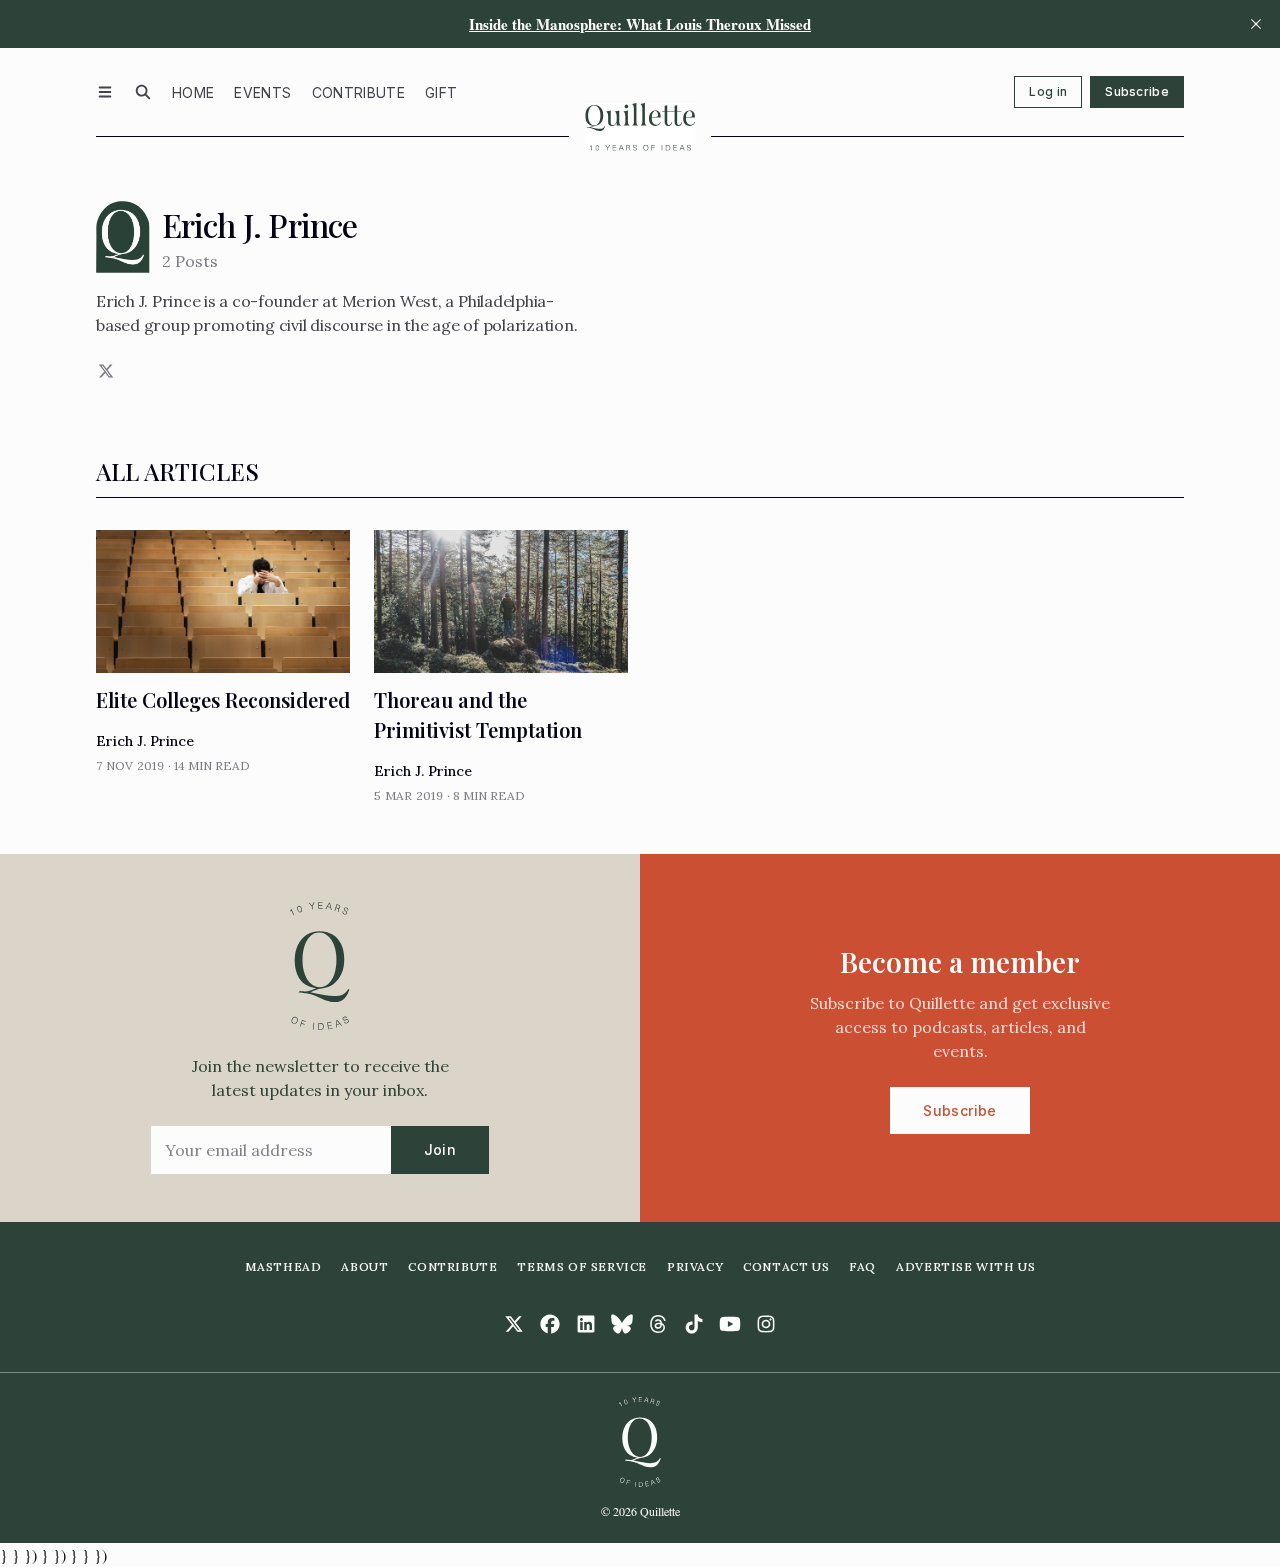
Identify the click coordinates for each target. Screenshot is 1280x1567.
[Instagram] (766, 1324)
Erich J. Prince (145, 741)
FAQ (862, 1266)
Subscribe (1137, 91)
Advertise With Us (965, 1266)
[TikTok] (694, 1324)
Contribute (359, 92)
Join (440, 1149)
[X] (104, 371)
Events (262, 92)
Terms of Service (582, 1266)
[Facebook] (550, 1324)
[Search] (143, 92)
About (364, 1266)
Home (193, 92)
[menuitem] (193, 92)
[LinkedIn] (586, 1324)
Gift (441, 92)
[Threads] (658, 1324)
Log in (1048, 91)
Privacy (695, 1266)
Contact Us (786, 1266)
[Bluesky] (622, 1324)
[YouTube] (730, 1324)
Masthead (283, 1266)
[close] (1256, 24)
